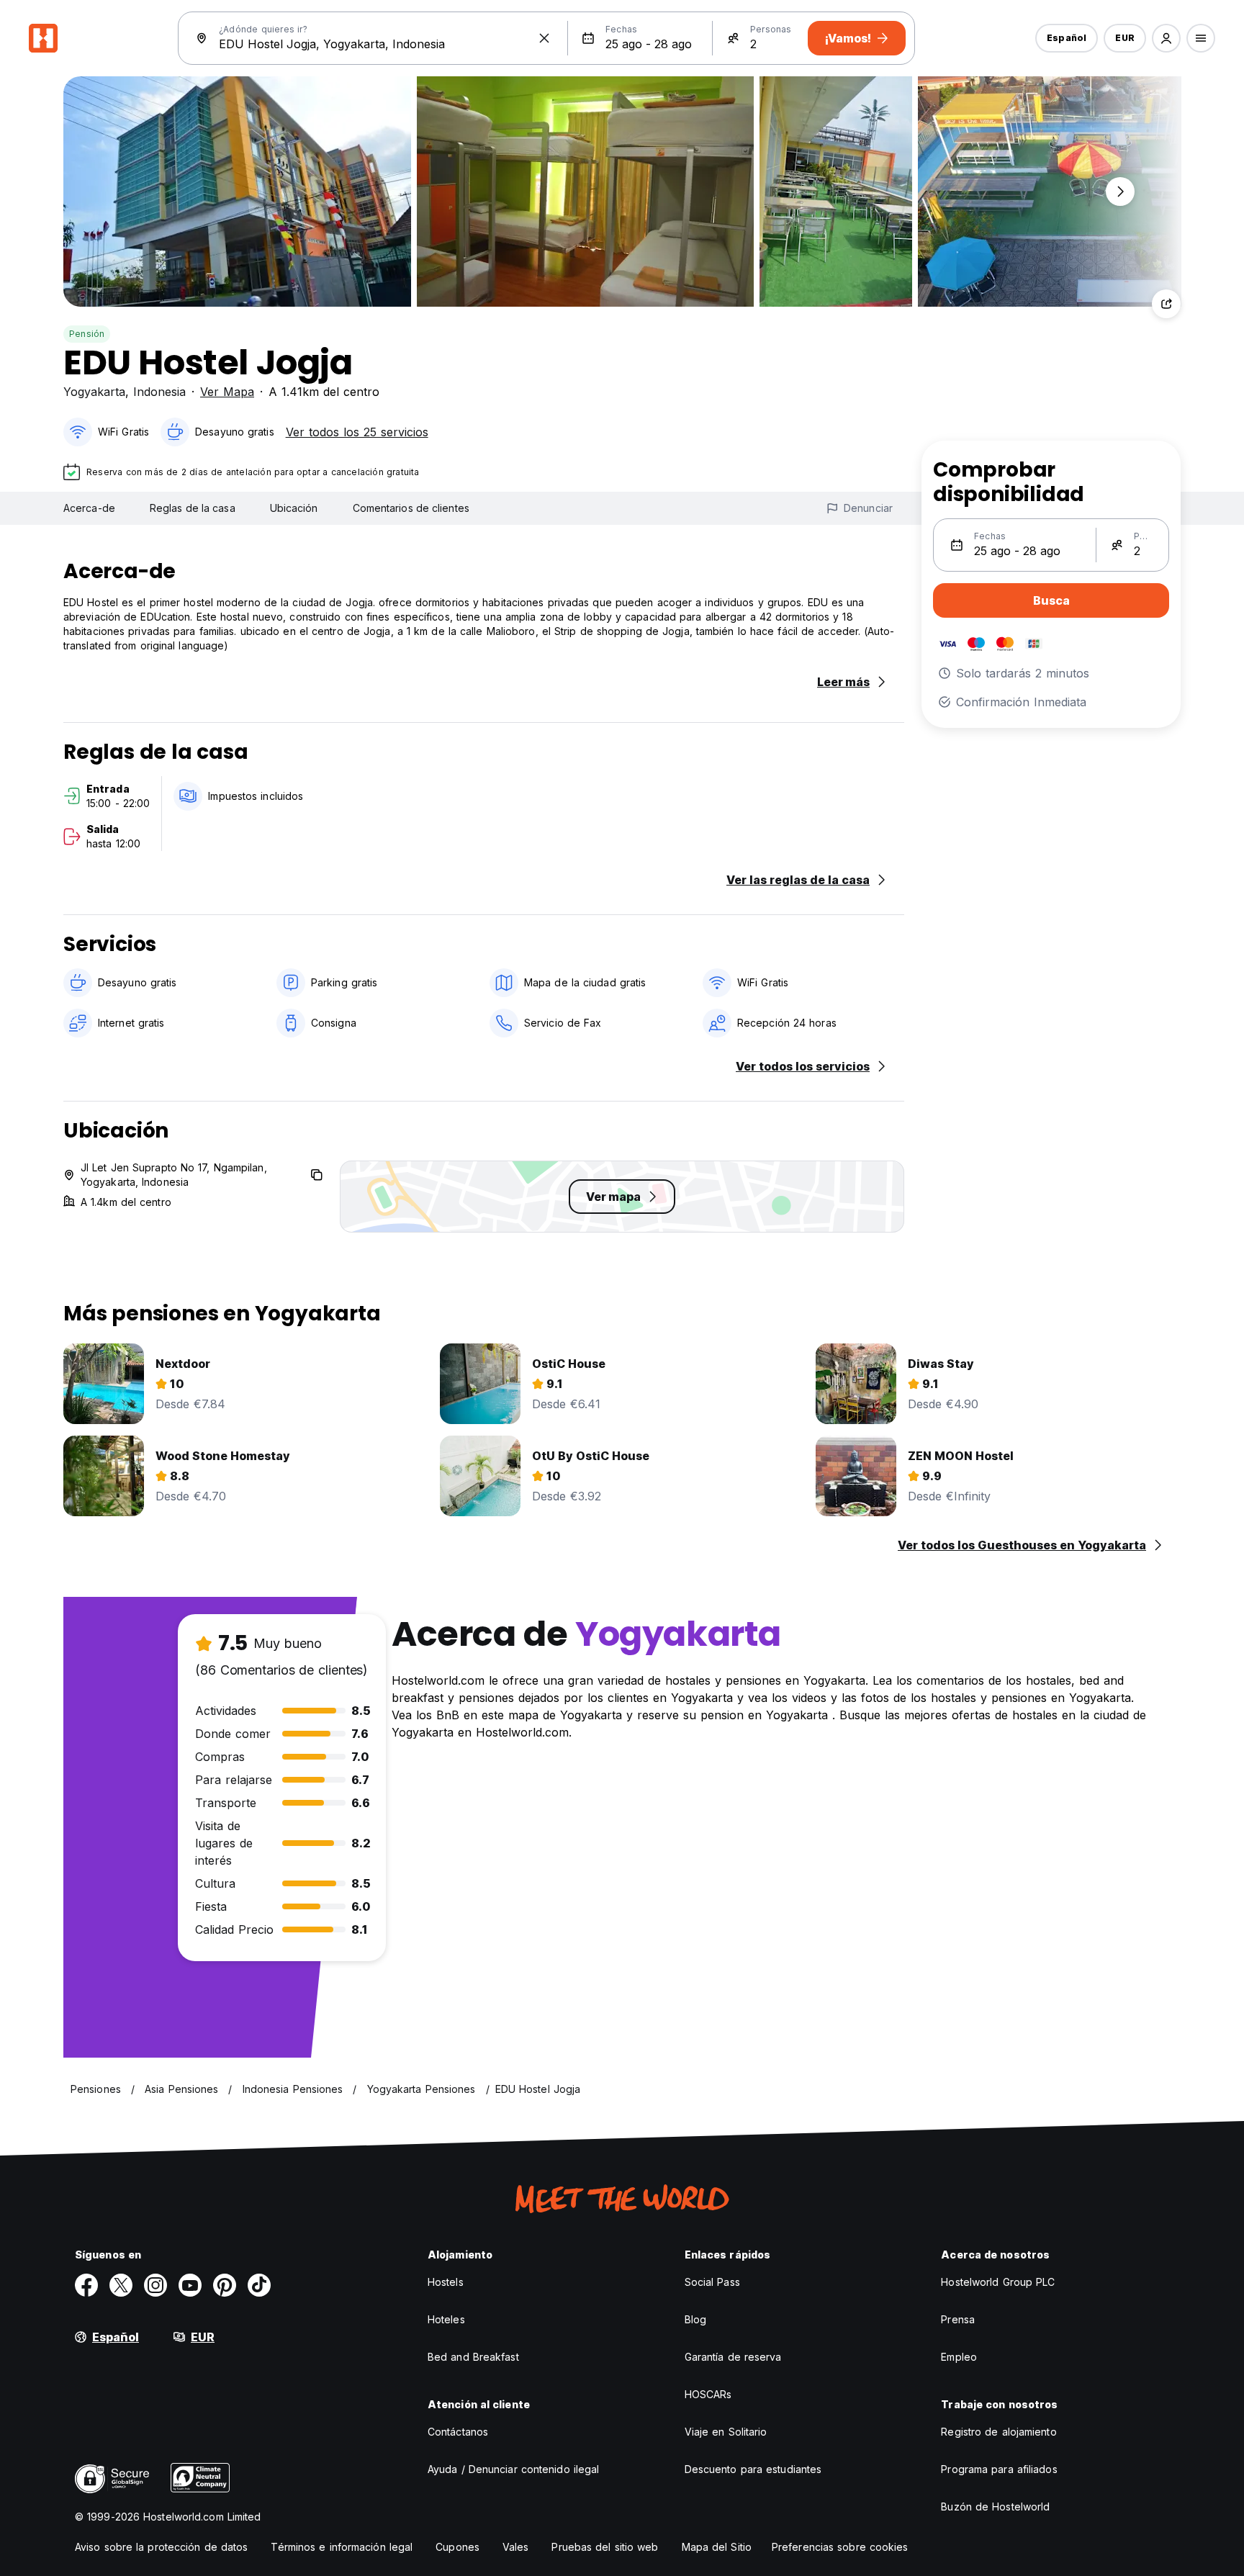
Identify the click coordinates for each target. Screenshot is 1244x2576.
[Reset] (544, 38)
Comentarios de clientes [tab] (411, 508)
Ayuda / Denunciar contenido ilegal (513, 2469)
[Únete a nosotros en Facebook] (86, 2285)
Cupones (458, 2547)
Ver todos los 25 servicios (357, 432)
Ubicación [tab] (294, 508)
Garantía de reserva (733, 2357)
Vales (516, 2547)
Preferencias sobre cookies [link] (840, 2547)
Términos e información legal (342, 2547)
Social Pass (712, 2282)
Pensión (87, 334)
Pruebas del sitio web (605, 2547)
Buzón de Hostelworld (995, 2507)
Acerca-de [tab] (89, 508)
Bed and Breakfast (473, 2357)
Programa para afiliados (999, 2469)
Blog (695, 2319)
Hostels (446, 2282)
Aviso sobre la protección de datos (161, 2547)
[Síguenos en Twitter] (121, 2285)
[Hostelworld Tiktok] (259, 2285)
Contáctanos (458, 2432)
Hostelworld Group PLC (998, 2282)
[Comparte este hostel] (1166, 304)
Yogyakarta (94, 392)
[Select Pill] (1166, 38)
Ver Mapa (227, 392)
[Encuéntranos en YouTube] (190, 2285)
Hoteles (446, 2319)
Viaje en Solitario (726, 2432)
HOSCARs (708, 2394)
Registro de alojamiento (999, 2432)
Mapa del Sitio (717, 2547)
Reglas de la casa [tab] (193, 508)
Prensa (958, 2319)
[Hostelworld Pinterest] (225, 2285)
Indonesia (159, 392)
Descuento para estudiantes (753, 2469)
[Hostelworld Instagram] (155, 2285)
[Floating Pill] (1120, 192)
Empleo (959, 2357)
